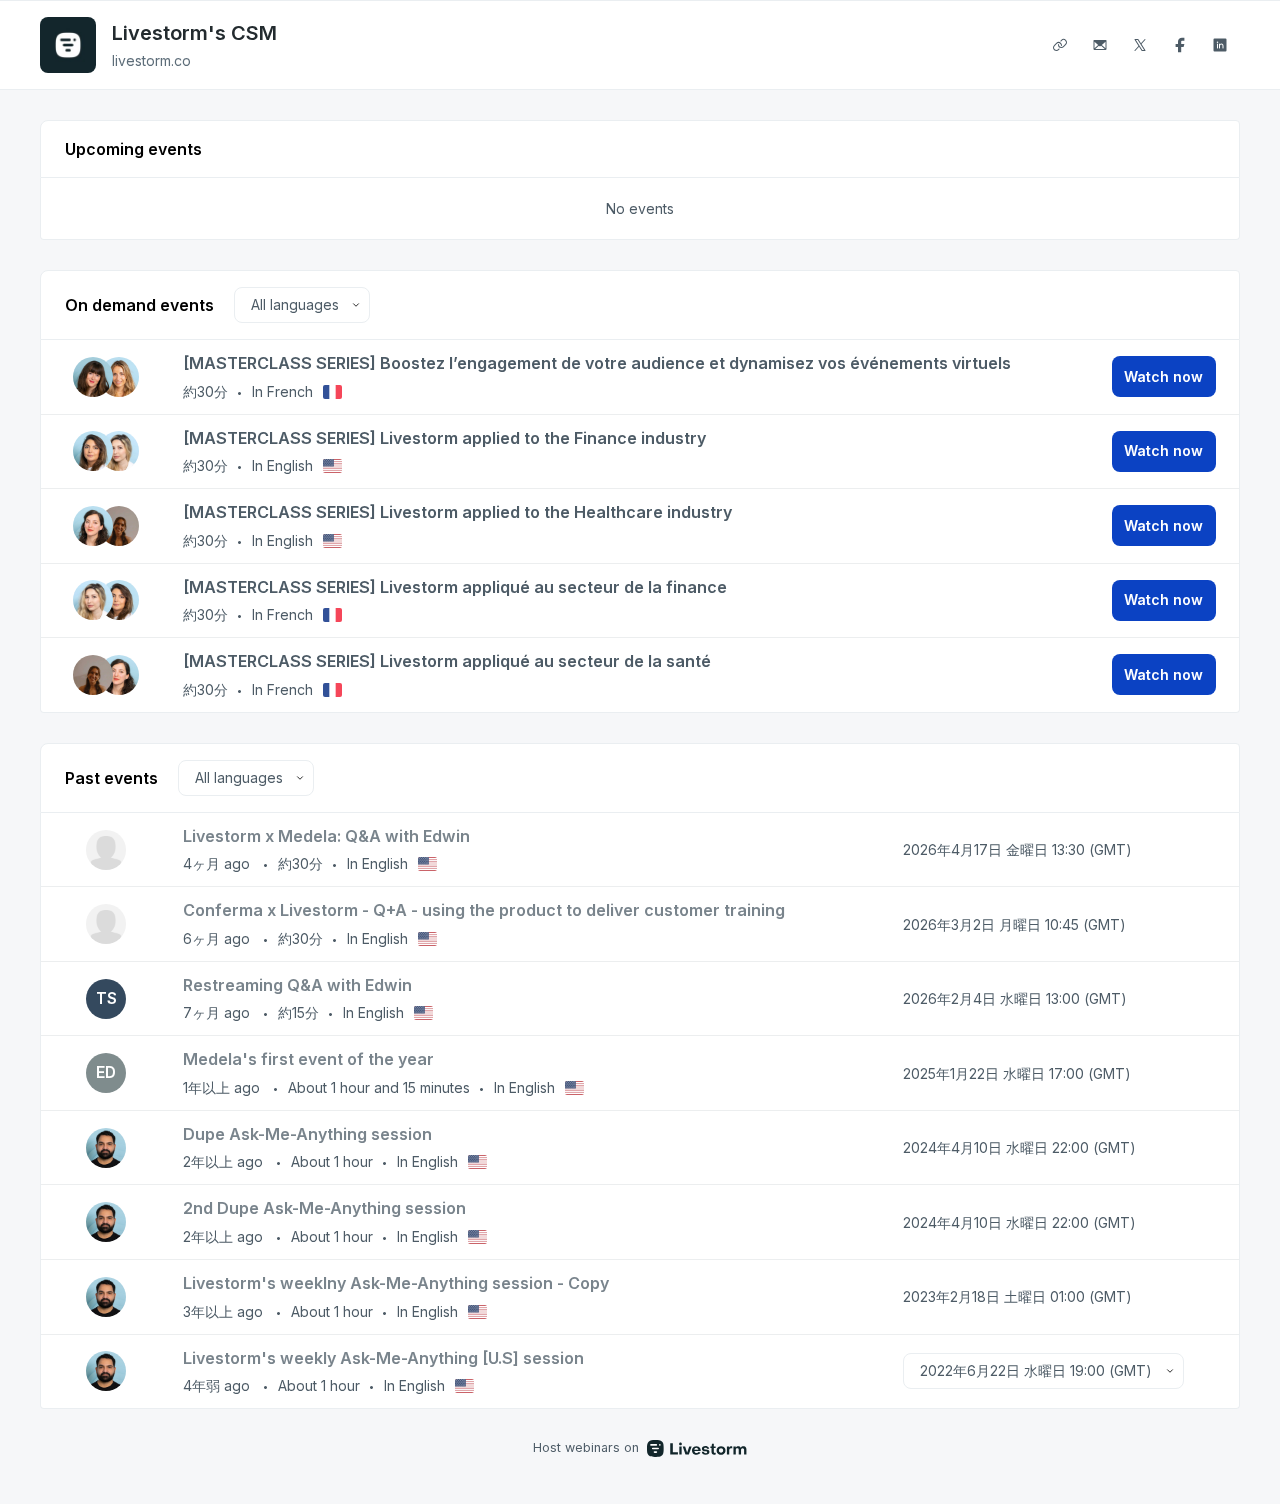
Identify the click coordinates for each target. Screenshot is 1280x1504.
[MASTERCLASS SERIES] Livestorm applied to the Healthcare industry (457, 512)
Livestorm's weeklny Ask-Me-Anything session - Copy (396, 1283)
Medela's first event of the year (308, 1059)
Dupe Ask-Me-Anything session (307, 1134)
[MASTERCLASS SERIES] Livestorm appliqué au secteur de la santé (447, 661)
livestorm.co (151, 60)
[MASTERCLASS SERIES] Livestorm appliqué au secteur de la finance (455, 587)
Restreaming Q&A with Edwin (297, 985)
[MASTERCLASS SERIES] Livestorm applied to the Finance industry (444, 438)
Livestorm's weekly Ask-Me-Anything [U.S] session (383, 1358)
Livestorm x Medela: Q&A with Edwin (326, 836)
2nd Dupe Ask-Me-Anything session (324, 1208)
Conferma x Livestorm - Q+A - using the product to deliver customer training (484, 910)
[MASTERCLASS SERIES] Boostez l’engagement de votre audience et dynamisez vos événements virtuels (597, 363)
